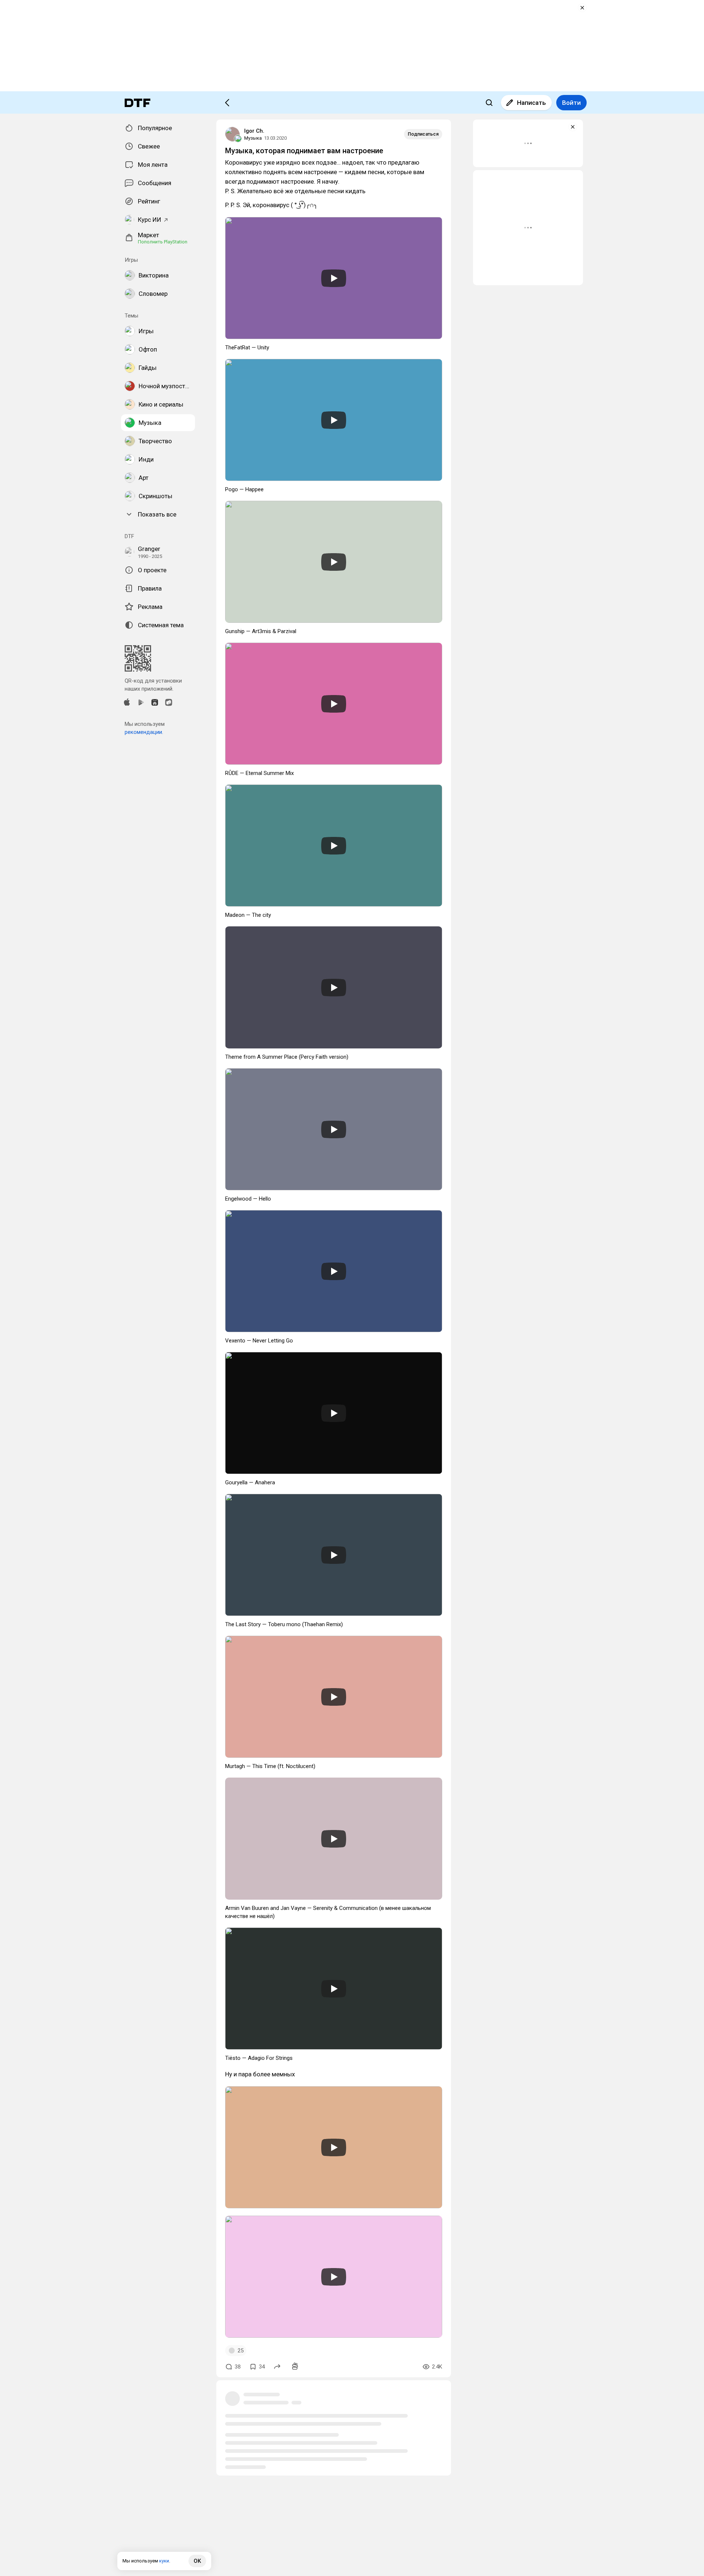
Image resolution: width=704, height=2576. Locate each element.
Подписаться (423, 134)
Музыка (253, 138)
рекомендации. (144, 732)
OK (197, 2561)
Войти (571, 103)
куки (164, 2561)
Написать (531, 103)
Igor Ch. (254, 131)
